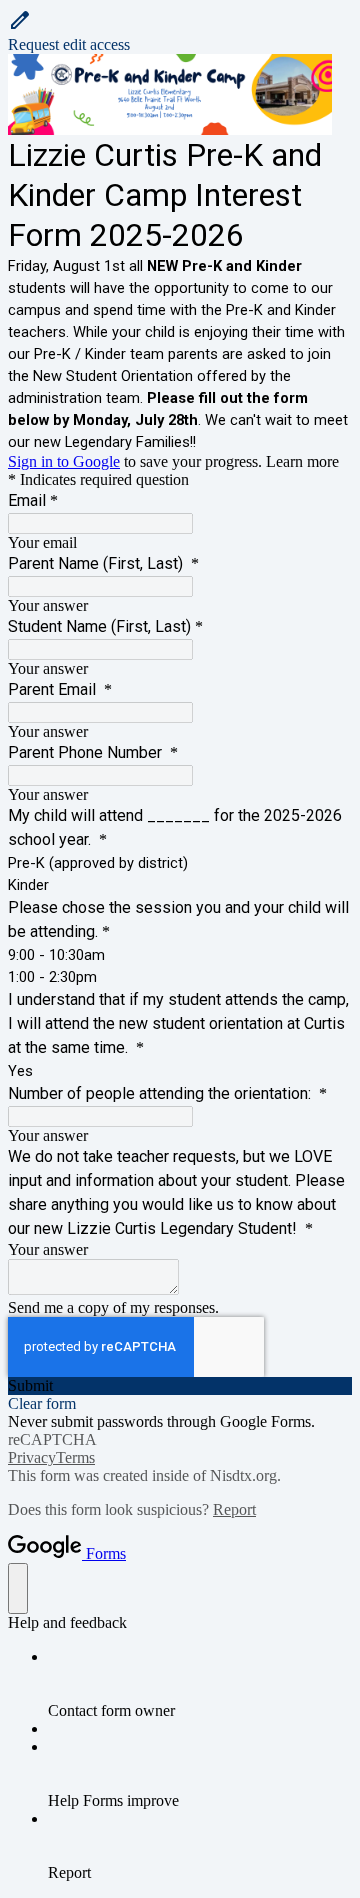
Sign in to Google (64, 461)
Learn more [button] (302, 461)
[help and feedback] (18, 1588)
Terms (75, 1457)
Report (234, 1509)
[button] (180, 31)
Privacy (32, 1457)
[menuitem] (200, 1684)
